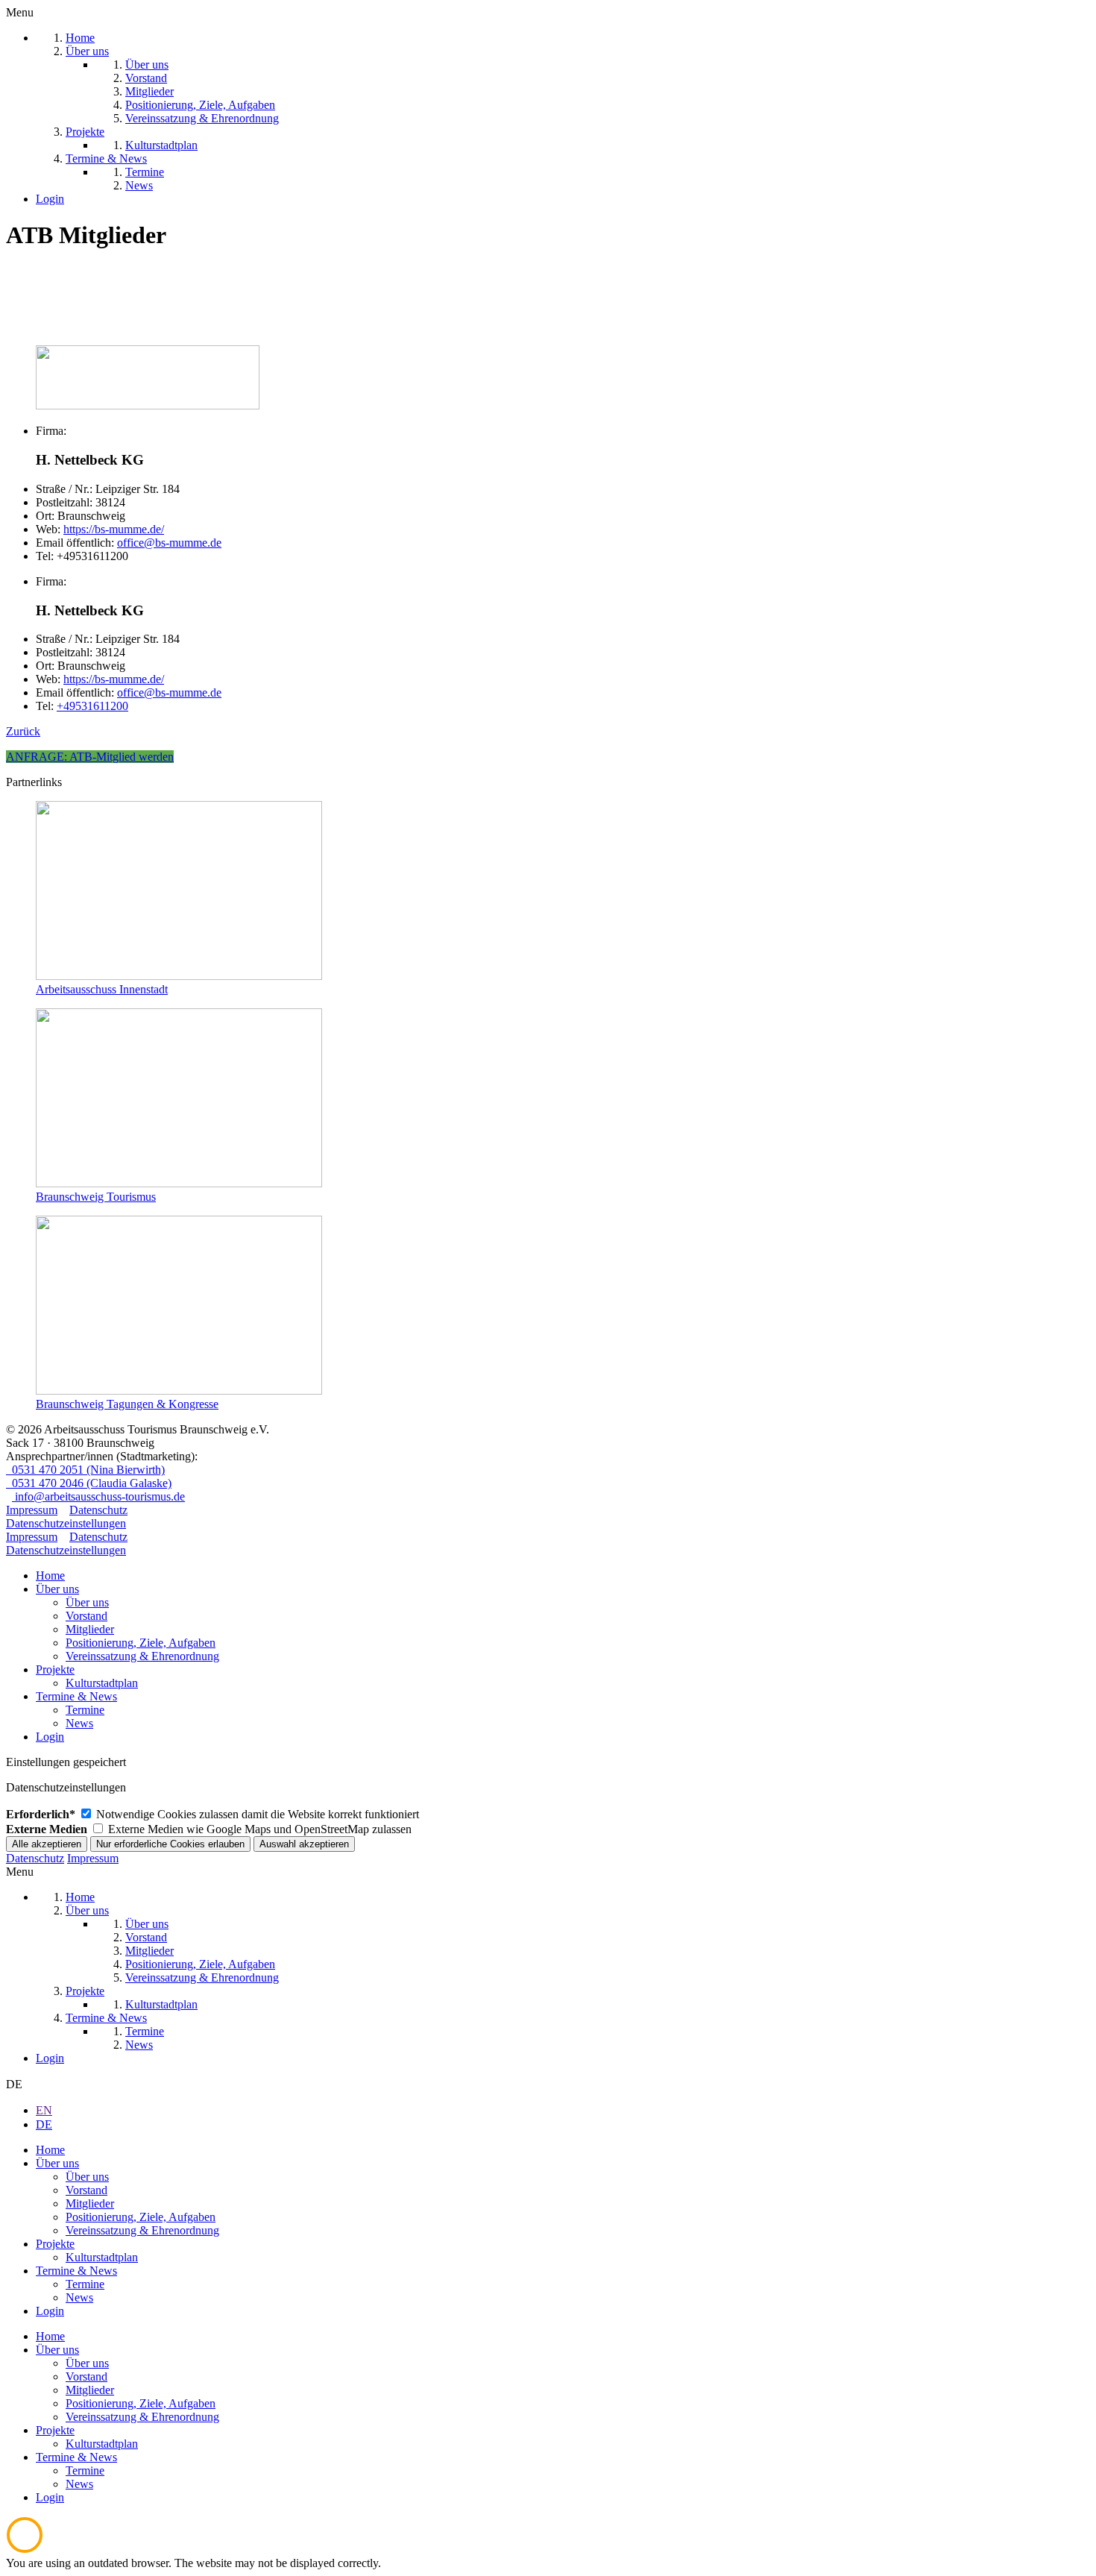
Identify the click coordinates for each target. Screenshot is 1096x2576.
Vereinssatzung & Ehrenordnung (142, 1656)
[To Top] (25, 2550)
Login (50, 1737)
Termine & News (76, 1696)
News (79, 1723)
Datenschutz (98, 1510)
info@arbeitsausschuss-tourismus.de (98, 1496)
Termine (85, 1710)
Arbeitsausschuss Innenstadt (102, 989)
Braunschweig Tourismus (96, 1197)
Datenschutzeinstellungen (66, 1523)
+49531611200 (92, 706)
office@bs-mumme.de (169, 543)
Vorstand (86, 1616)
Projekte (55, 1669)
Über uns (57, 1589)
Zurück (23, 731)
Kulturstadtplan (102, 1683)
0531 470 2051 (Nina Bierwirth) (85, 1470)
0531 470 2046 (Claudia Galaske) (89, 1483)
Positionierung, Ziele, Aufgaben (141, 1643)
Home (50, 1576)
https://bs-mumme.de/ (114, 529)
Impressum (32, 1510)
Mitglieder (90, 1629)
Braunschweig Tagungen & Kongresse (127, 1404)
